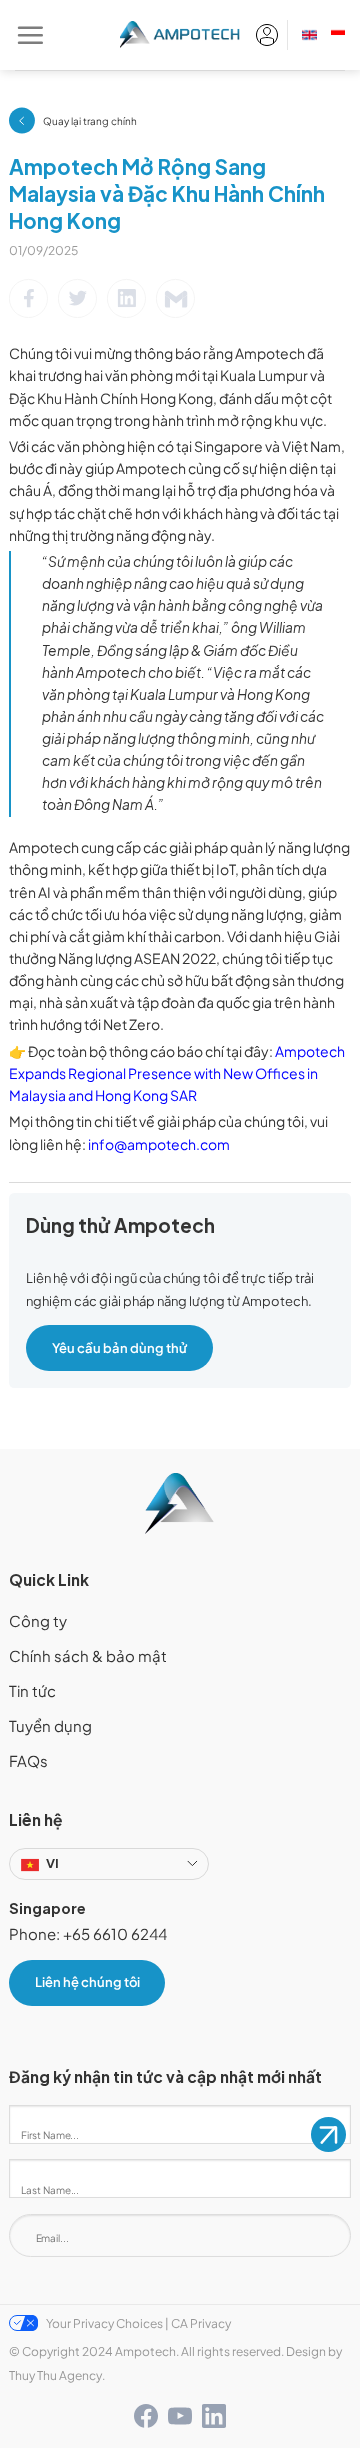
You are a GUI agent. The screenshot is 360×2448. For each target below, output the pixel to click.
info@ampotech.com (159, 1144)
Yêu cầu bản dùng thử (119, 1348)
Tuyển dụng (50, 1726)
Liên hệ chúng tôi (87, 1982)
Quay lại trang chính (90, 120)
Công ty (38, 1621)
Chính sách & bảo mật (88, 1656)
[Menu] (30, 35)
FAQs (28, 1761)
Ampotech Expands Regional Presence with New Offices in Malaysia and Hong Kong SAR (177, 1073)
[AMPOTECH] (180, 35)
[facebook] (146, 2416)
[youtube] (180, 2416)
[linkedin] (214, 2416)
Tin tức (32, 1691)
